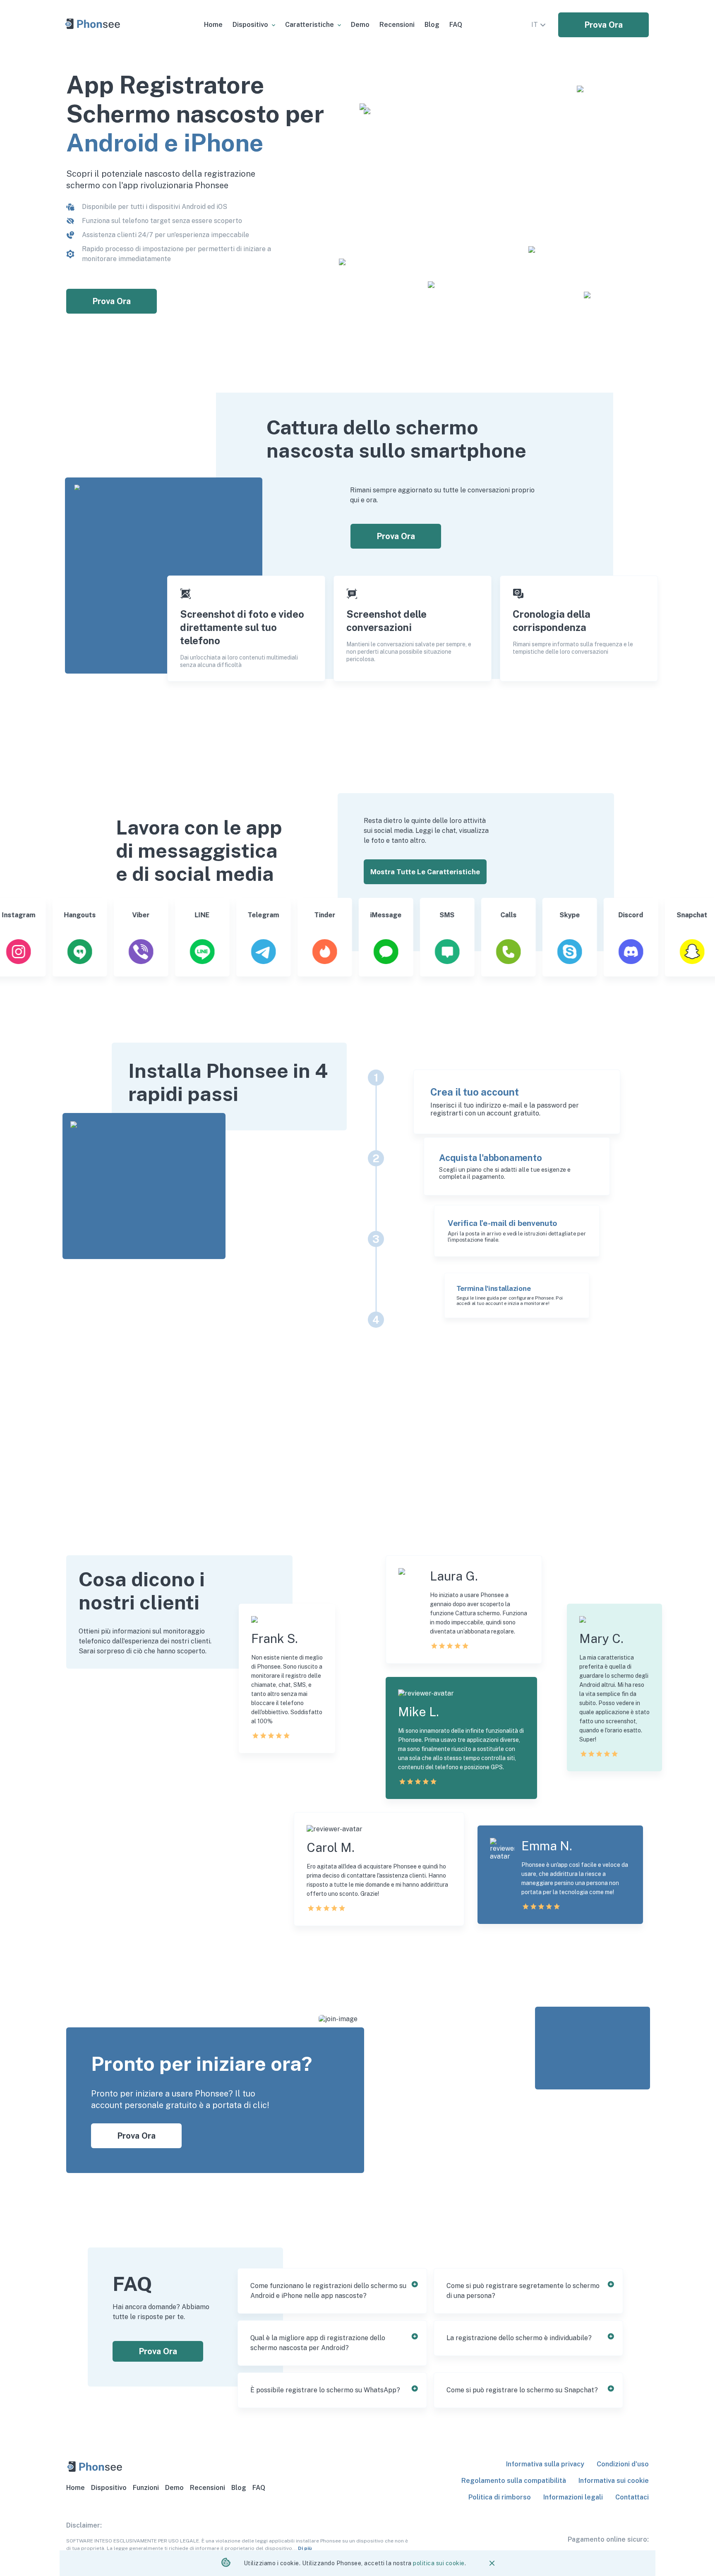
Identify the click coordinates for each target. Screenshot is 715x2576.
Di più (305, 2548)
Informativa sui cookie (614, 2481)
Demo (174, 2488)
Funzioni (146, 2488)
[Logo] (95, 2468)
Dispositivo (109, 2488)
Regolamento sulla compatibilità (514, 2481)
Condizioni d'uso (623, 2464)
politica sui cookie (439, 2563)
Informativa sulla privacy (545, 2464)
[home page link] (93, 25)
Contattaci (632, 2497)
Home (76, 2488)
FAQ (259, 2488)
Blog (239, 2488)
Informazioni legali (573, 2497)
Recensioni (208, 2488)
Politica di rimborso (500, 2497)
